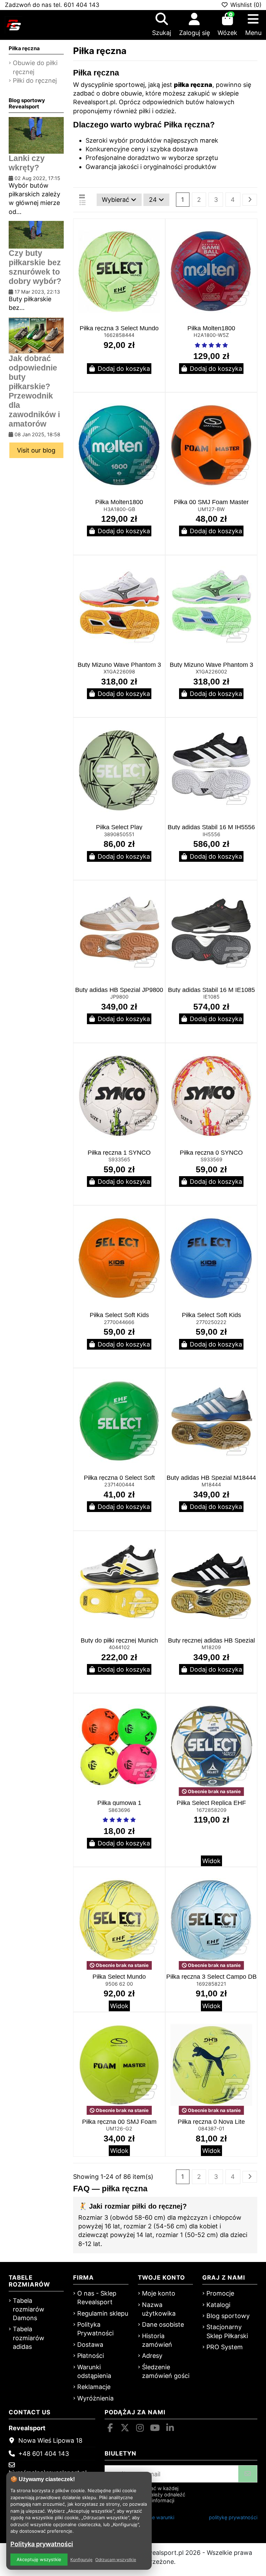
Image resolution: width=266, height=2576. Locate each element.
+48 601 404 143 (44, 2454)
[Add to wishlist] (159, 231)
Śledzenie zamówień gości (166, 2371)
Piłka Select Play (119, 827)
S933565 (119, 1159)
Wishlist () (245, 5)
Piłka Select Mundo (119, 1977)
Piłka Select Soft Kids (119, 1315)
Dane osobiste (163, 2324)
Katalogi (218, 2305)
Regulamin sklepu (103, 2313)
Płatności (91, 2356)
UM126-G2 (119, 2128)
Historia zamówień (157, 2340)
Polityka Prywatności (95, 2329)
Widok (211, 1861)
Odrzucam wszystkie (116, 2560)
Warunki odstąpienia (94, 2371)
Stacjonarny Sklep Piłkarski (227, 2331)
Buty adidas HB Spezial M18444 (211, 1478)
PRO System (225, 2347)
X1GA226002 (211, 672)
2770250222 (211, 1322)
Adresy (152, 2356)
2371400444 (119, 1484)
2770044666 (119, 1322)
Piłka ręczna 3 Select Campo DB (211, 1977)
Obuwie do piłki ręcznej (35, 67)
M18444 (211, 1484)
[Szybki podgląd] (159, 244)
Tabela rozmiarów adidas (29, 2338)
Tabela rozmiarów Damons (29, 2309)
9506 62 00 (119, 1984)
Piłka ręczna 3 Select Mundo (119, 328)
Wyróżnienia (95, 2398)
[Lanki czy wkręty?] (36, 135)
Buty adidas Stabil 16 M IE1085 (211, 990)
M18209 (211, 1647)
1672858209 (211, 1810)
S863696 (119, 1810)
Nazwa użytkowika (159, 2309)
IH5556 (211, 834)
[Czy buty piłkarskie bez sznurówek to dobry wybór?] (36, 234)
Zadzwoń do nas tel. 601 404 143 (52, 5)
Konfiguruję (81, 2560)
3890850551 (119, 834)
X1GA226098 (119, 672)
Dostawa (90, 2345)
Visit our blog (36, 450)
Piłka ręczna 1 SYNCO (119, 1153)
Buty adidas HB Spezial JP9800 (119, 990)
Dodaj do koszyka (124, 369)
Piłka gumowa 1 (119, 1803)
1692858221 (211, 1984)
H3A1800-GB (119, 509)
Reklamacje (94, 2387)
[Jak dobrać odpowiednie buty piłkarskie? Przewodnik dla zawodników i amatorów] (36, 335)
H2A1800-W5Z (211, 335)
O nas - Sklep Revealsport (97, 2298)
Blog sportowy (228, 2316)
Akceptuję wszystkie (39, 2559)
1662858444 (119, 335)
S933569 (211, 1159)
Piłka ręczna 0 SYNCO (211, 1153)
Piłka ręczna (24, 48)
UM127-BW (211, 509)
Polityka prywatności (42, 2544)
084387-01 (211, 2128)
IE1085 (211, 997)
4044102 (119, 1647)
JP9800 (119, 997)
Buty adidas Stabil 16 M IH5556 (211, 827)
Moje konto (159, 2293)
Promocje (220, 2293)
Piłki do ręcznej (35, 80)
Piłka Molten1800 (211, 328)
